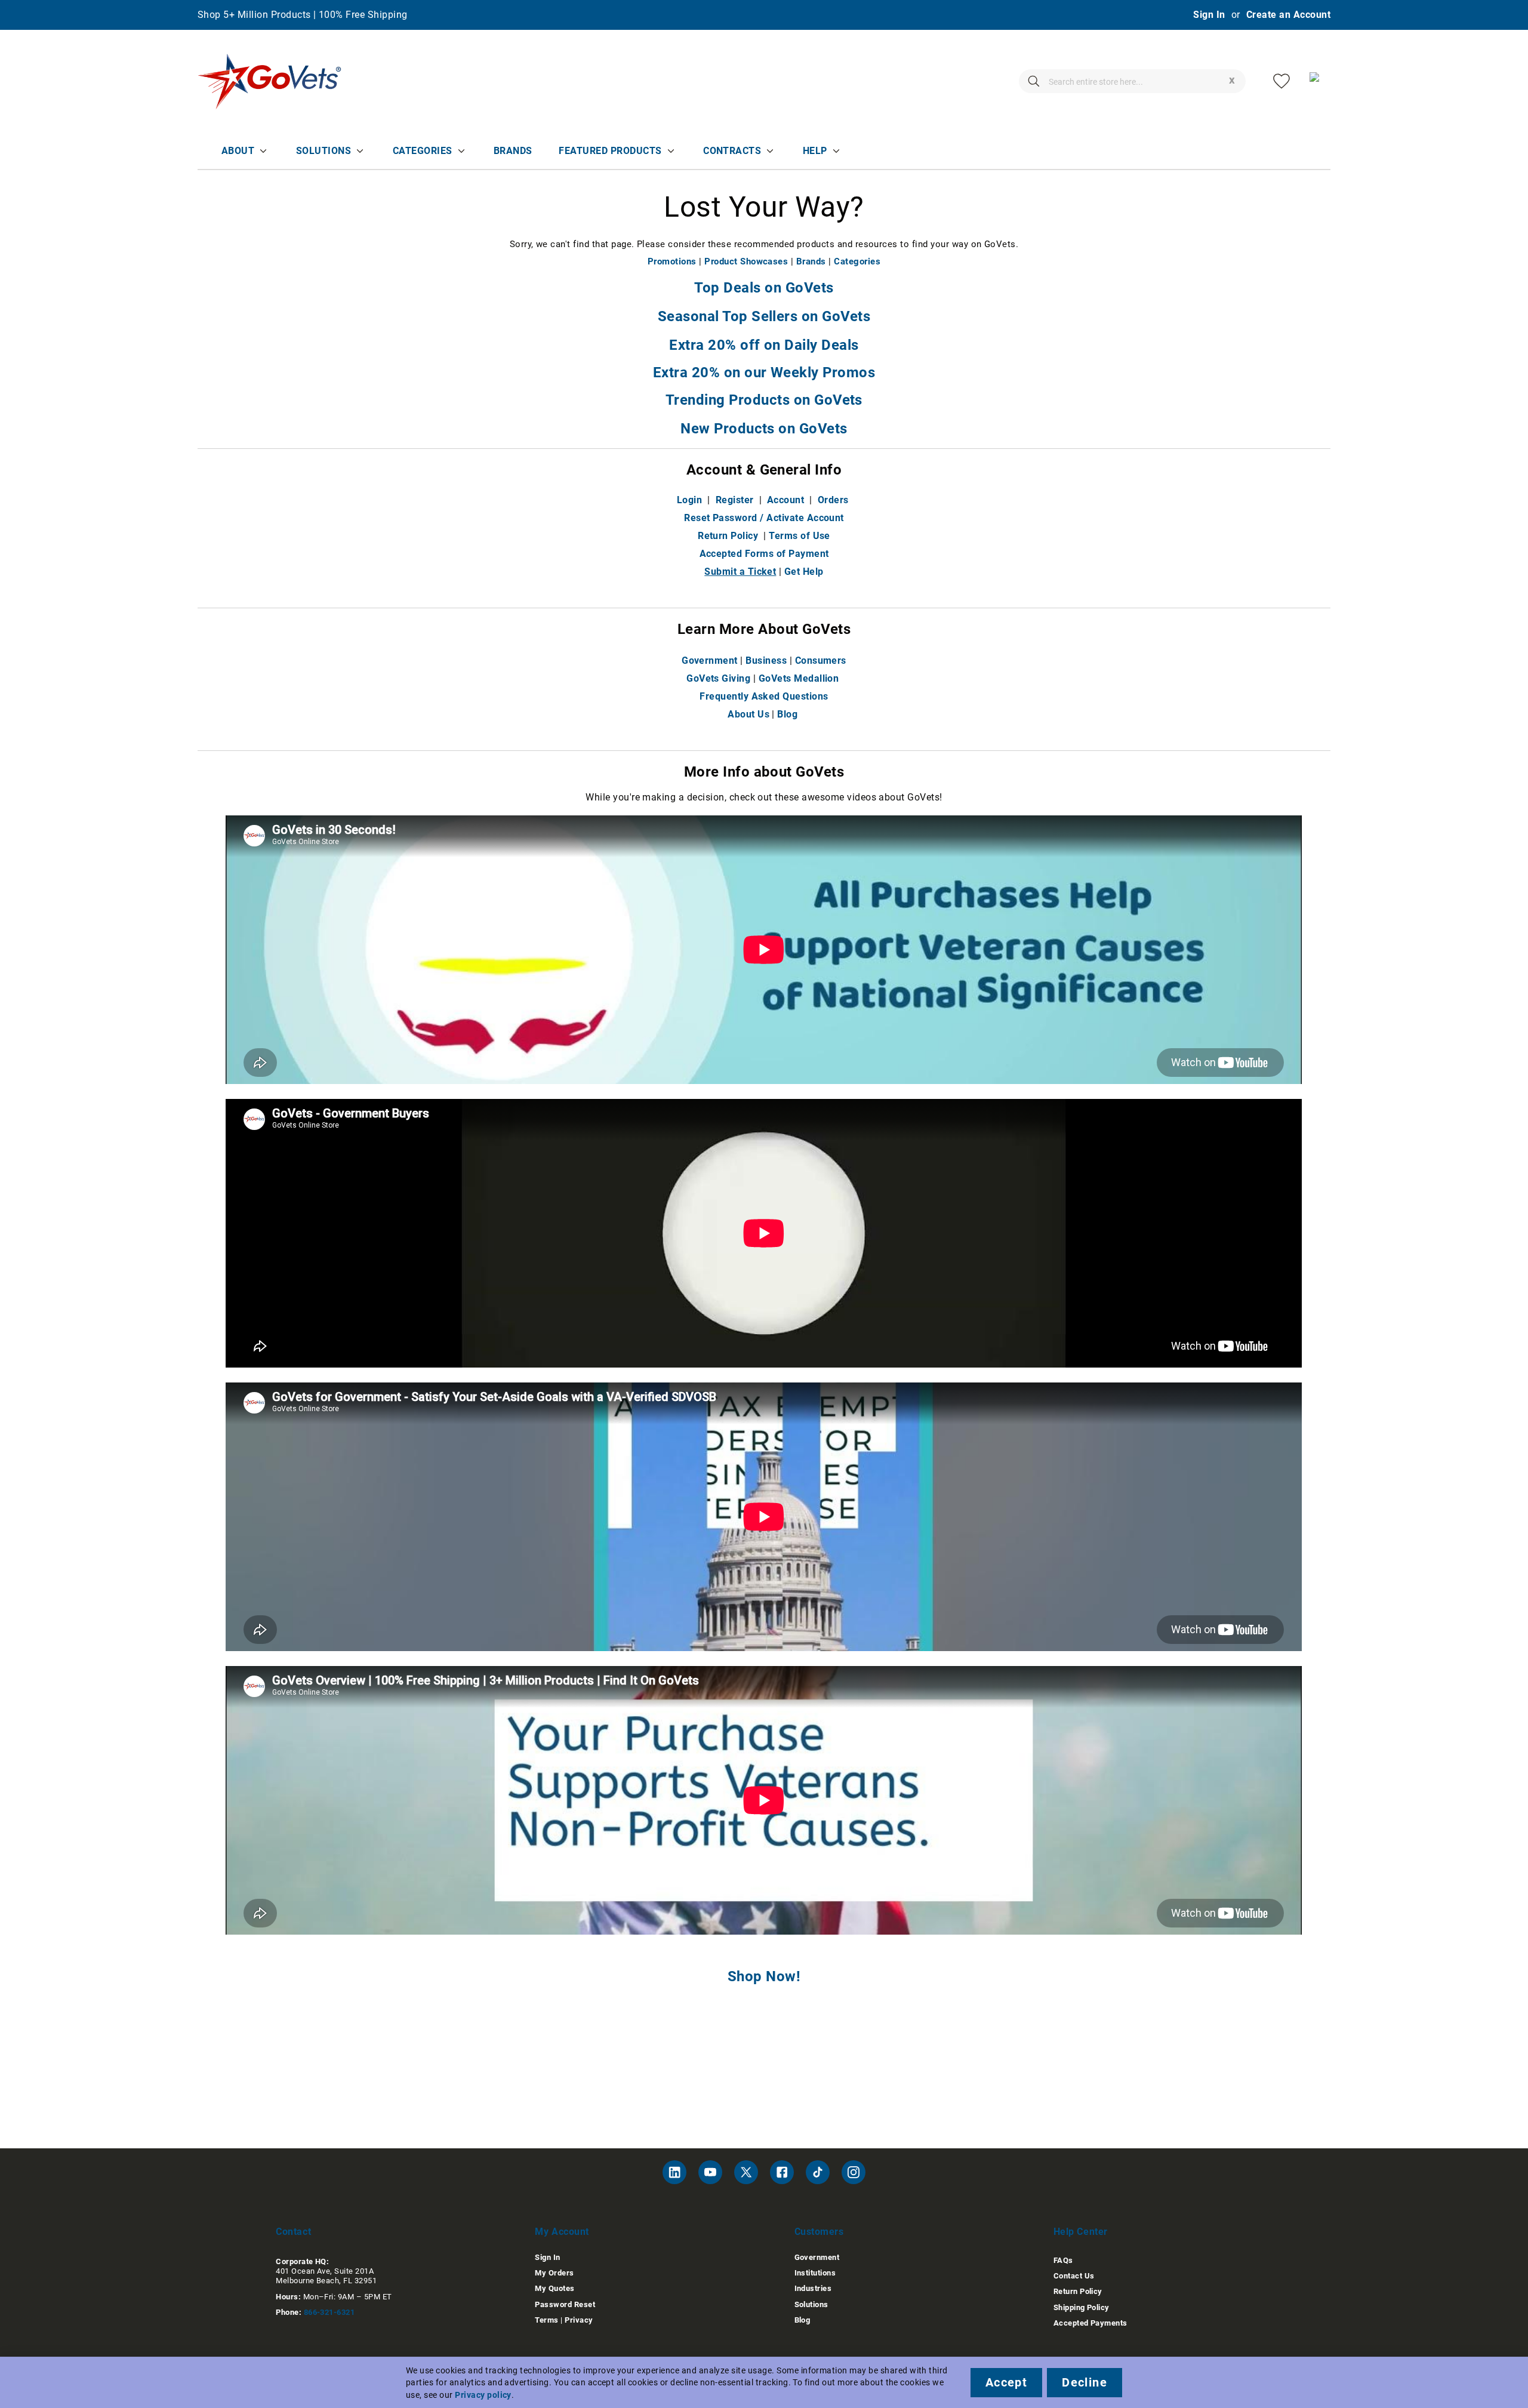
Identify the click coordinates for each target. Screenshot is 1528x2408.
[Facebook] (782, 2172)
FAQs (1063, 2260)
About (238, 151)
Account (785, 500)
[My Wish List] (1281, 81)
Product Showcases (746, 261)
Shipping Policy (1082, 2307)
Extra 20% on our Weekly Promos (764, 372)
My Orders (554, 2273)
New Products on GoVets (764, 429)
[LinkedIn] (674, 2172)
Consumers (821, 660)
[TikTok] (818, 2172)
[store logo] (270, 81)
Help (815, 151)
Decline (1085, 2382)
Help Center (1081, 2232)
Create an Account (1288, 15)
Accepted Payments (1090, 2323)
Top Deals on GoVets (764, 288)
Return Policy (728, 536)
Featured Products (610, 151)
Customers (819, 2232)
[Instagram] (854, 2172)
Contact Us (1074, 2276)
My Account (562, 2232)
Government (710, 660)
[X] (746, 2172)
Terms (546, 2320)
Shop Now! (764, 1976)
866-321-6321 (329, 2312)
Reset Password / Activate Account (764, 518)
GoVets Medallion (799, 678)
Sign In (1209, 15)
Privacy (579, 2320)
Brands (513, 151)
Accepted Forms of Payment (764, 554)
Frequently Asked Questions (764, 696)
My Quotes (554, 2288)
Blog (787, 714)
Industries (813, 2288)
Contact (293, 2232)
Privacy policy (483, 2395)
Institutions (815, 2273)
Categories (423, 151)
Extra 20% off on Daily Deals (764, 345)
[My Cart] (1318, 81)
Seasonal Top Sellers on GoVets (764, 316)
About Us (748, 714)
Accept (1006, 2382)
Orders (833, 500)
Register (735, 500)
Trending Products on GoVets (764, 400)
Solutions (324, 151)
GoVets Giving (718, 678)
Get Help (804, 572)
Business (766, 660)
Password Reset (565, 2304)
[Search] (1034, 81)
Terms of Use (800, 536)
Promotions (672, 261)
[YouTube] (710, 2172)
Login (689, 500)
